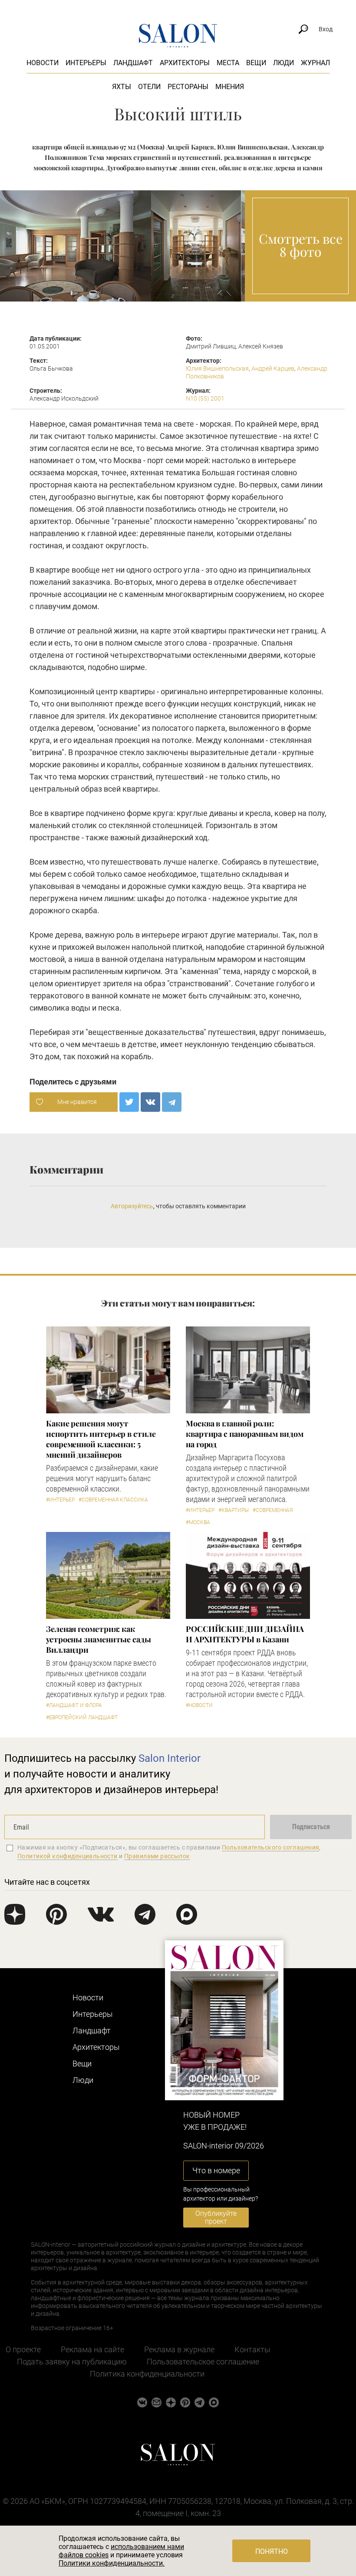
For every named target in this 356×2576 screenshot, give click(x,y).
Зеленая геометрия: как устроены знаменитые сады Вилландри (99, 1639)
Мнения (230, 87)
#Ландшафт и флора (74, 1705)
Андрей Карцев (273, 368)
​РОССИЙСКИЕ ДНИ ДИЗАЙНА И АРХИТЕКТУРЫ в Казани (245, 1634)
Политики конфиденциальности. (112, 2563)
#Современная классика (113, 1500)
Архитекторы (185, 63)
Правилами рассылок (157, 1856)
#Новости (199, 1705)
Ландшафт (133, 63)
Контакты (252, 2349)
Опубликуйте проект (216, 2217)
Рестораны (188, 87)
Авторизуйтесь (132, 1206)
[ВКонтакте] (150, 1102)
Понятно (272, 2551)
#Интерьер (60, 1500)
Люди (283, 63)
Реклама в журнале (179, 2349)
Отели (149, 87)
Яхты (122, 87)
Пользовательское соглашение (203, 2362)
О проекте (23, 2349)
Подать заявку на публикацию (72, 2362)
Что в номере (216, 2170)
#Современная (273, 1510)
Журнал (315, 63)
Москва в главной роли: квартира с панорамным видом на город (245, 1434)
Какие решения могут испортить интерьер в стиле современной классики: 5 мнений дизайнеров (101, 1439)
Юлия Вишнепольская (217, 368)
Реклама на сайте (92, 2349)
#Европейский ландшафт (82, 1717)
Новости (43, 63)
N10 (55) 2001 (205, 398)
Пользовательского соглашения (271, 1847)
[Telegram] (172, 1102)
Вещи (256, 63)
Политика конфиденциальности (147, 2374)
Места (228, 63)
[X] (129, 1102)
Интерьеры (86, 63)
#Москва (198, 1522)
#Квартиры (234, 1510)
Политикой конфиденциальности (68, 1856)
